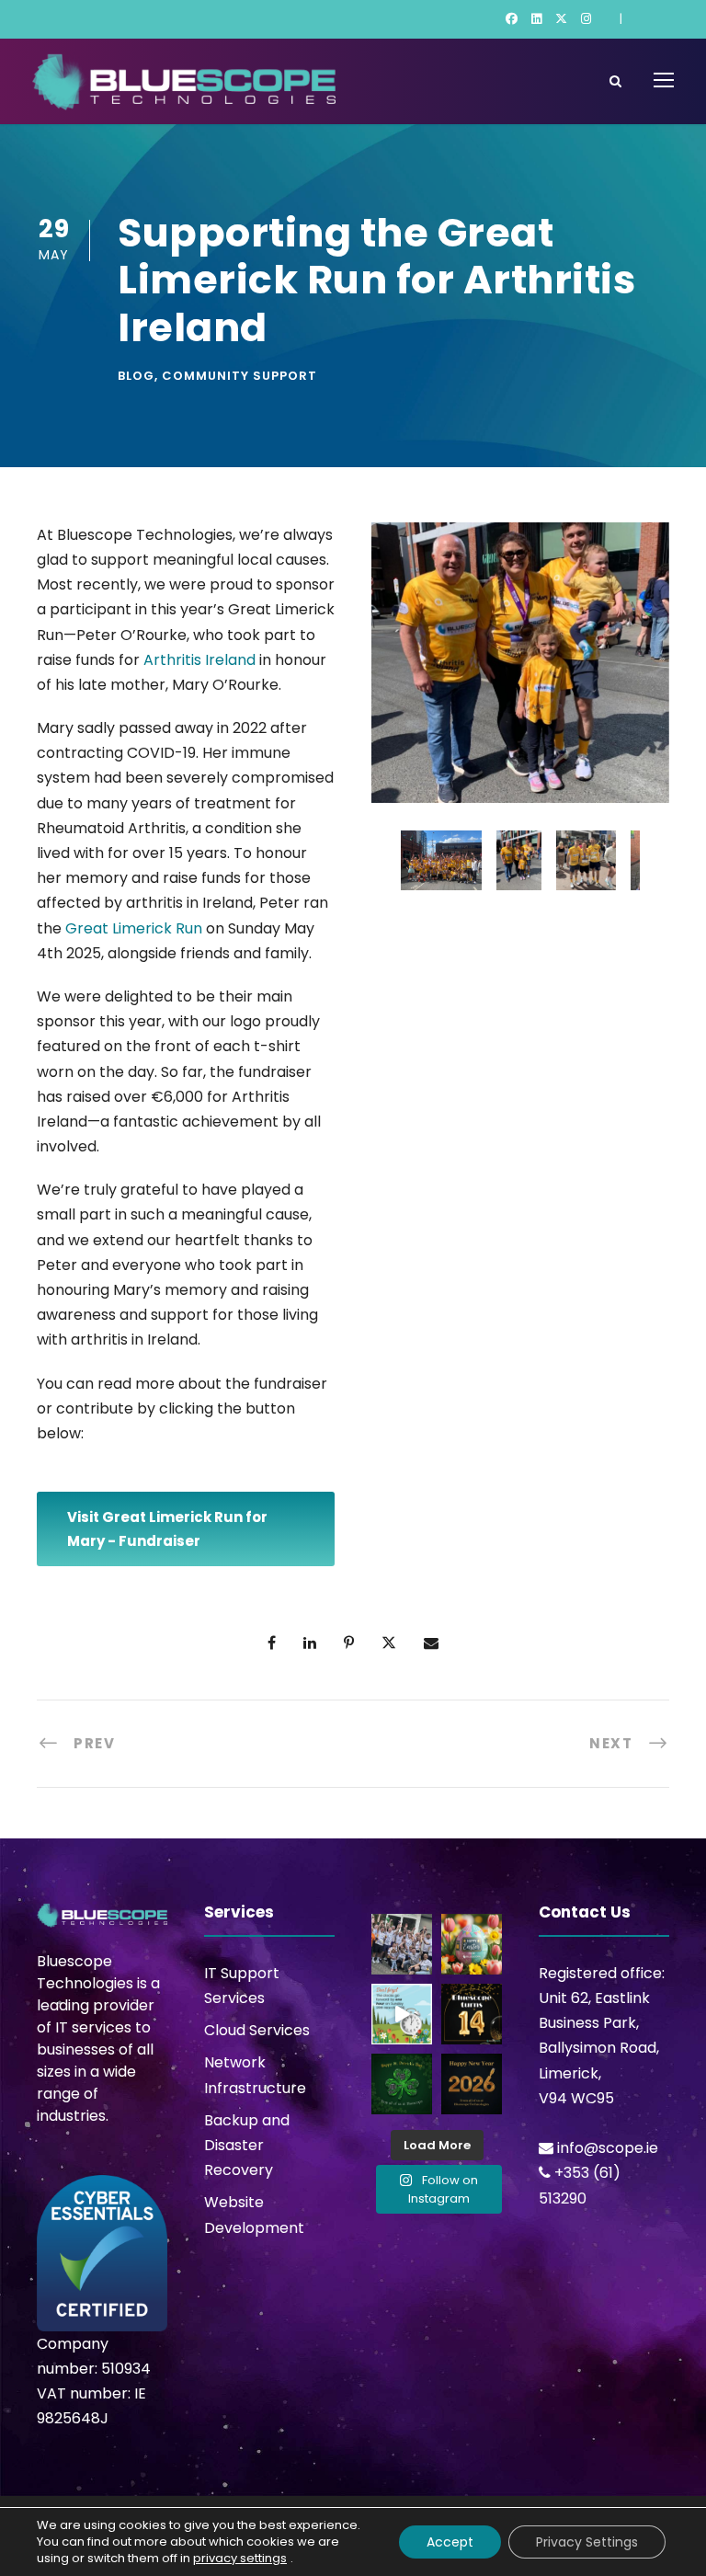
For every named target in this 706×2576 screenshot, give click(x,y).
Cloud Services (257, 2030)
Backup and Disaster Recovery (247, 2145)
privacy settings (240, 2559)
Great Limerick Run (134, 928)
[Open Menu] (664, 80)
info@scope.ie (608, 2148)
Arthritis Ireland (199, 660)
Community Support (239, 376)
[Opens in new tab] (512, 19)
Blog (136, 376)
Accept (450, 2542)
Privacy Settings (587, 2542)
